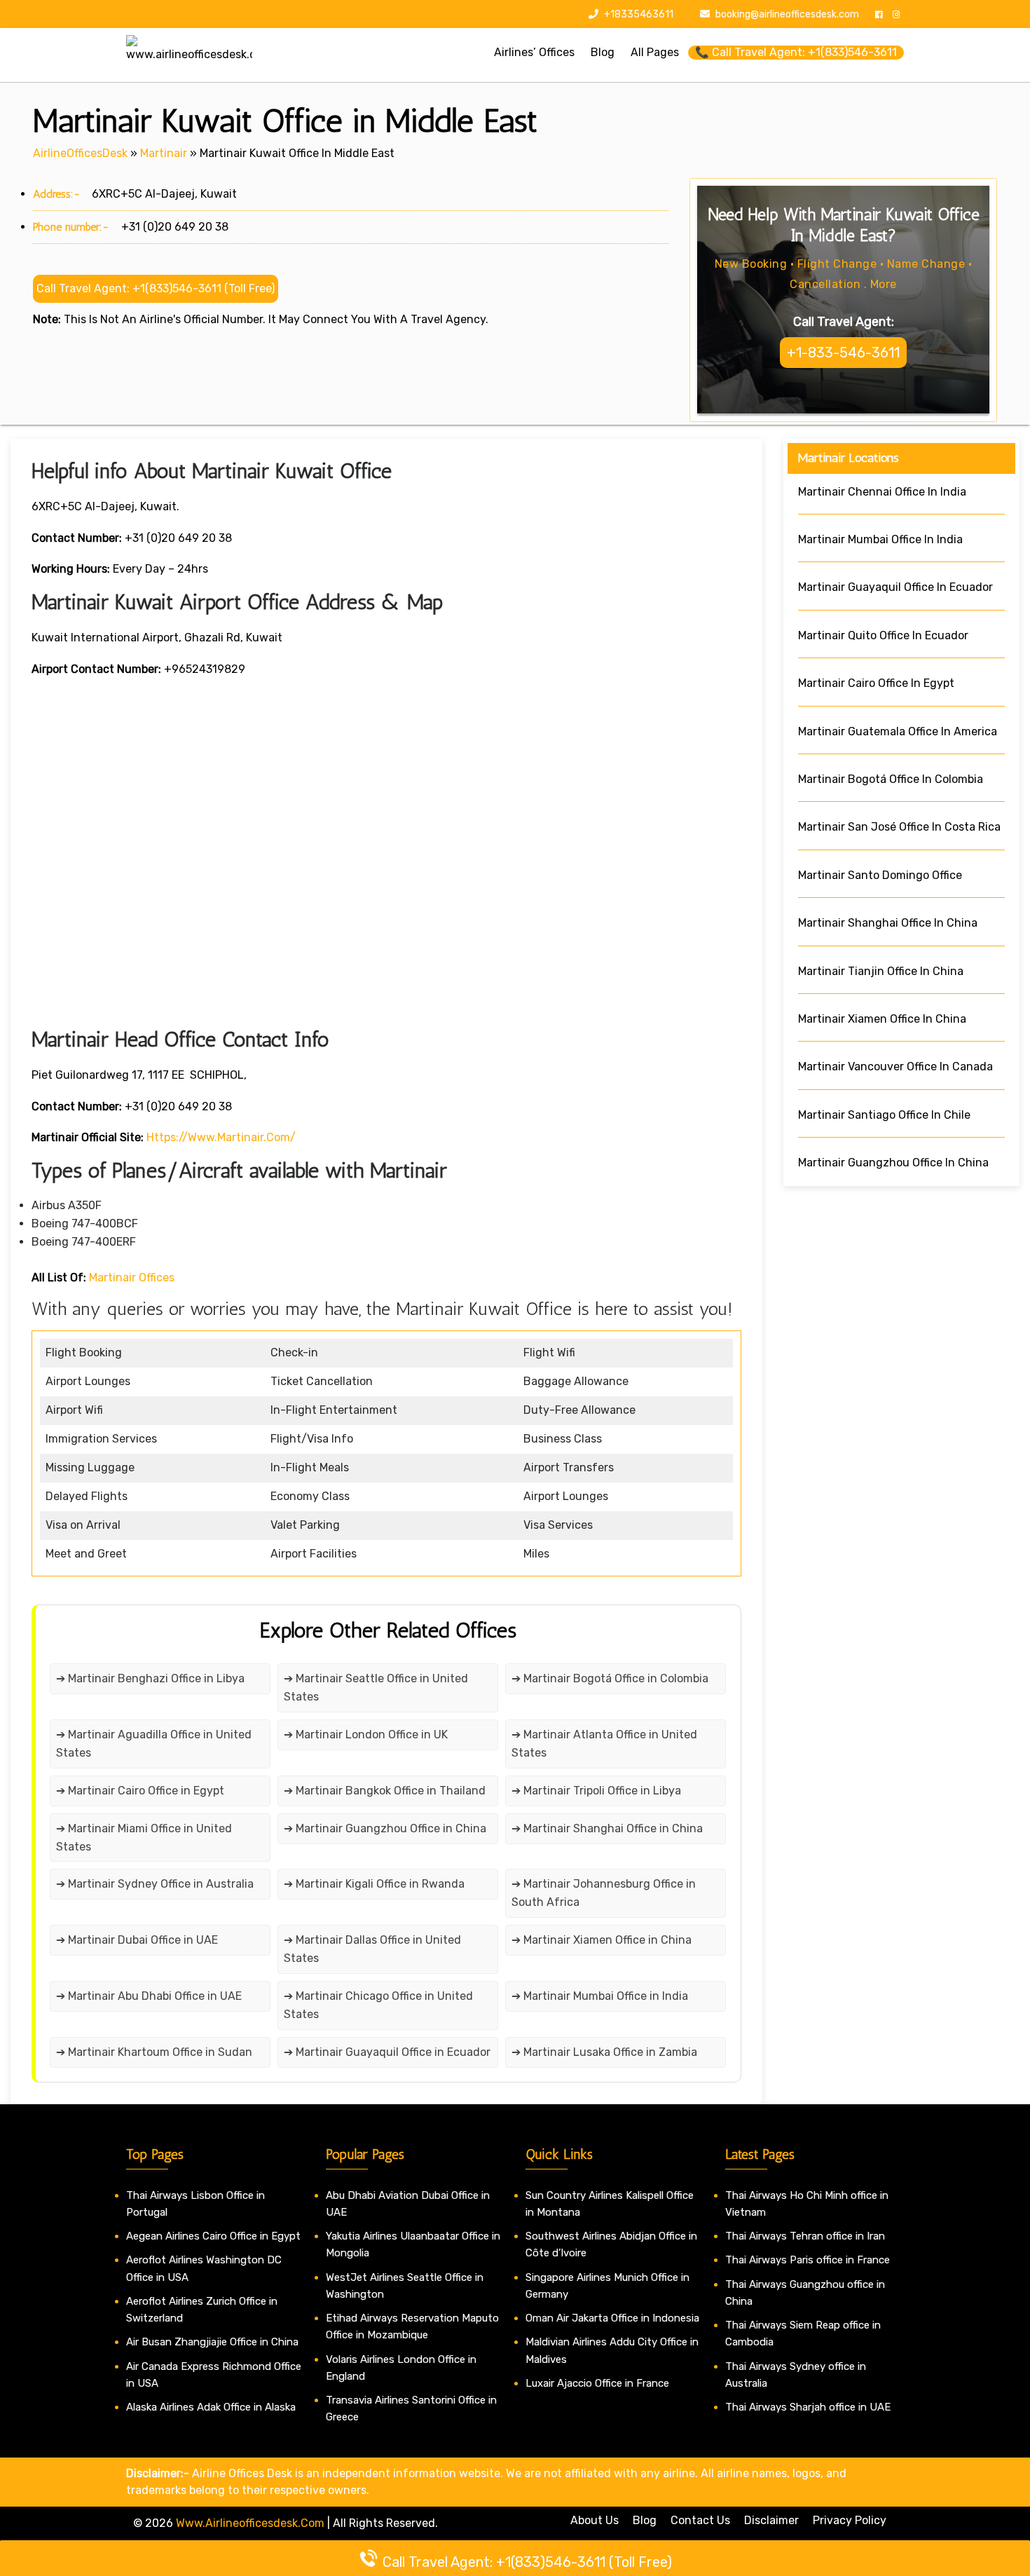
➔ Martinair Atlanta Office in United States (604, 1744)
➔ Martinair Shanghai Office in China (607, 1828)
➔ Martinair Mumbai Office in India (600, 1996)
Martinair (164, 153)
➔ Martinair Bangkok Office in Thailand (385, 1791)
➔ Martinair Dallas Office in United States (372, 1949)
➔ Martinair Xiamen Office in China (602, 1940)
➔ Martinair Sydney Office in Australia (155, 1884)
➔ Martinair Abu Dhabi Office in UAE (149, 1996)
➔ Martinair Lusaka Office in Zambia (604, 2052)
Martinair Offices (132, 1277)
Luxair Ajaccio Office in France (597, 2383)
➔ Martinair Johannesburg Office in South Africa (604, 1893)
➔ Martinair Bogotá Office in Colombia (610, 1678)
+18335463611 (638, 14)
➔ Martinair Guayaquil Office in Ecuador (387, 2052)
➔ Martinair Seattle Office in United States (376, 1688)
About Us (595, 2520)
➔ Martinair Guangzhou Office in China (385, 1828)
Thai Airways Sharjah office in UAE (808, 2407)
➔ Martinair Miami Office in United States (144, 1838)
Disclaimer (771, 2520)
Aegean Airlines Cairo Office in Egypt (213, 2236)
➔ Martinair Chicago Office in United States (378, 2005)
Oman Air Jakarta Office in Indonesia (612, 2318)
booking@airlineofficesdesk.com (787, 14)
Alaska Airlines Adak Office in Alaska (211, 2407)
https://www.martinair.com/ (221, 1137)
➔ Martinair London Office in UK (366, 1735)
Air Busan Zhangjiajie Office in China (212, 2342)
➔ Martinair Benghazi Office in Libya (150, 1678)
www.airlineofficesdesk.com (250, 2523)
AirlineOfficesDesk (80, 153)
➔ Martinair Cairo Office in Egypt (140, 1791)
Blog (645, 2520)
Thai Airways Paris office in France (808, 2260)
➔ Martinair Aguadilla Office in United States (154, 1744)
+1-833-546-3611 (843, 353)
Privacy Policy (850, 2520)
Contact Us (700, 2520)
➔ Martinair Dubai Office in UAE (137, 1940)
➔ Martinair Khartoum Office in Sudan (154, 2052)
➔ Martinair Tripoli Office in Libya (596, 1791)
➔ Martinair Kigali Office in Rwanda (374, 1884)
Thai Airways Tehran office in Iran (805, 2236)
